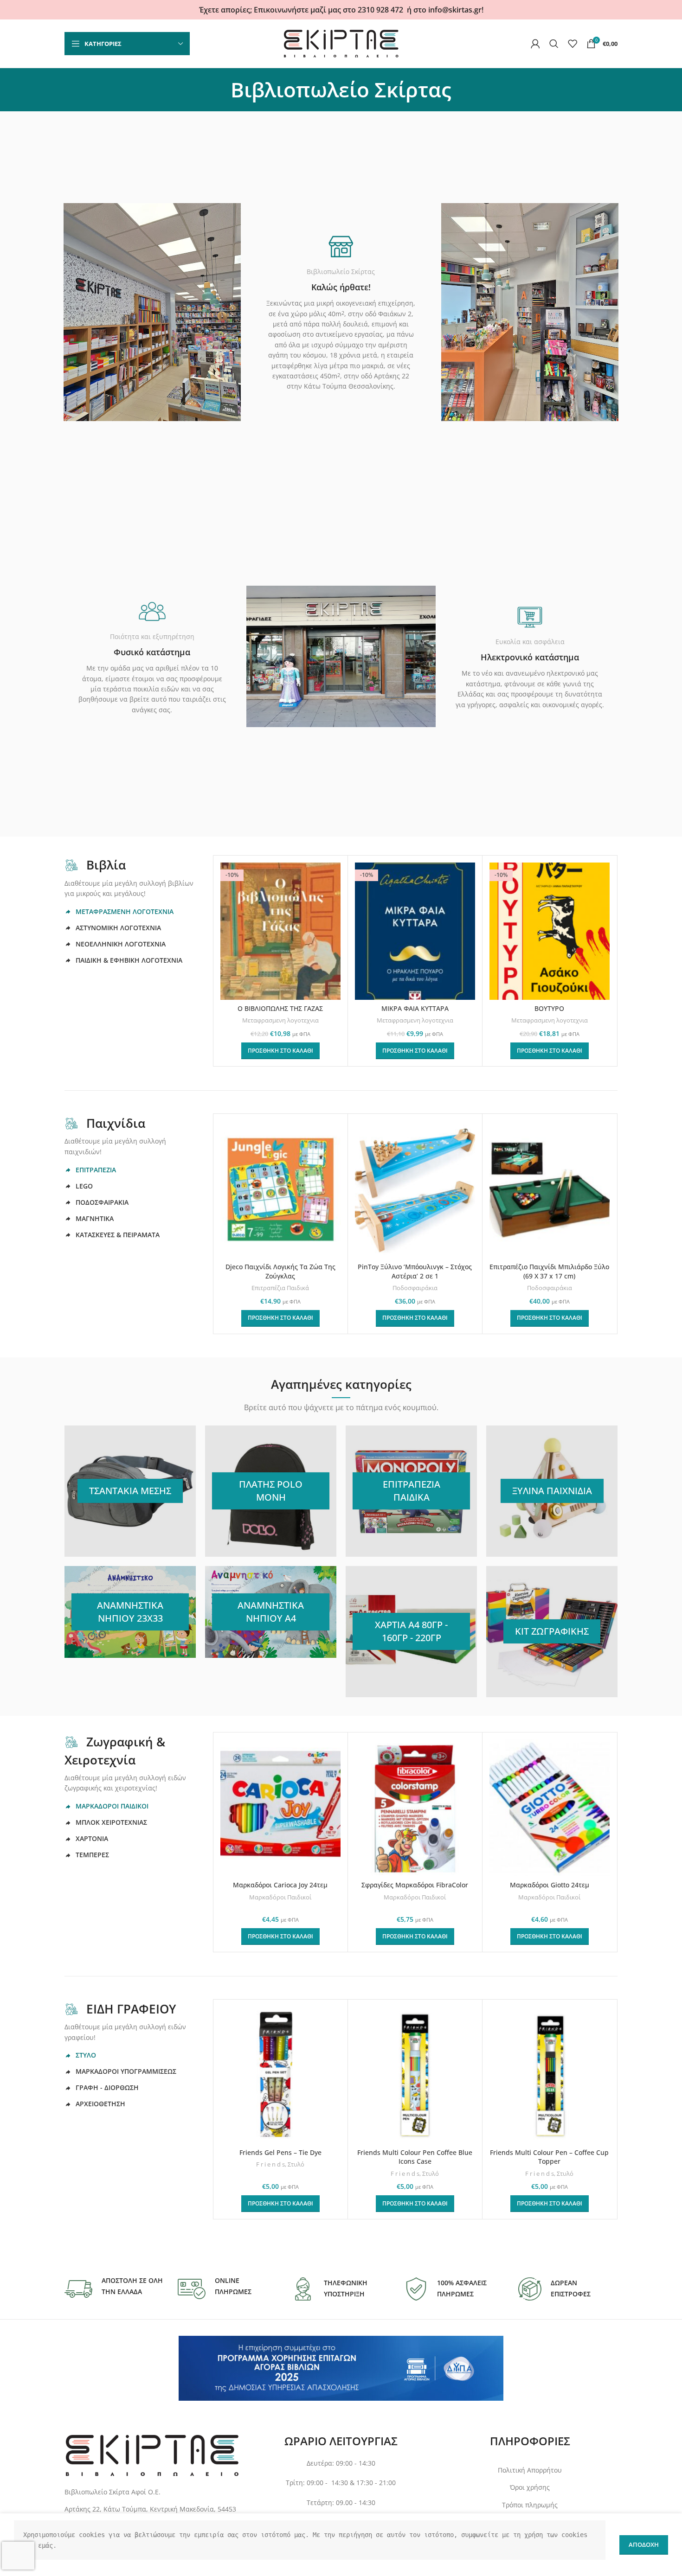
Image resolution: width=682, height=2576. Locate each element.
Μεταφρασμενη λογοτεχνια (280, 1020)
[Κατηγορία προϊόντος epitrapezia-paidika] (411, 1491)
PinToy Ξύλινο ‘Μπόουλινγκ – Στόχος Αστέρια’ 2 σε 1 (415, 1271)
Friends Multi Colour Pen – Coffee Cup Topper (549, 2157)
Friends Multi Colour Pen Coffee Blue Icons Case (415, 2157)
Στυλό (296, 2164)
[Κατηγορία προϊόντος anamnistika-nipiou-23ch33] (130, 1612)
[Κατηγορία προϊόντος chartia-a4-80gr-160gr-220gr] (411, 1632)
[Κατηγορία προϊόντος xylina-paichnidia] (552, 1491)
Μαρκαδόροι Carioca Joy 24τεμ (280, 1885)
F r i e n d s (270, 2164)
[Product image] (280, 1189)
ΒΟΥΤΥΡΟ (549, 1008)
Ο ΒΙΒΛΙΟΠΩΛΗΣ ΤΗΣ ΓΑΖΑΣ (280, 1008)
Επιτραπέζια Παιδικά (280, 1288)
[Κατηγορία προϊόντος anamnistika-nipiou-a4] (271, 1612)
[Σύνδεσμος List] (152, 2509)
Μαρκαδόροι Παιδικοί (280, 1897)
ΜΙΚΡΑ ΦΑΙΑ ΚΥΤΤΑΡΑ (415, 1008)
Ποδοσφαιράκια (415, 1288)
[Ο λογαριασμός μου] (535, 44)
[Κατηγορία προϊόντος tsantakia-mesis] (130, 1491)
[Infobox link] (114, 2289)
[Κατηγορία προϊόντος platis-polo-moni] (271, 1491)
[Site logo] (341, 43)
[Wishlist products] (573, 44)
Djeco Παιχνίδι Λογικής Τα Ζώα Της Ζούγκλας (280, 1271)
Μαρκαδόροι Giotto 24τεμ (550, 1885)
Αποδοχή (644, 2544)
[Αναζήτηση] (554, 44)
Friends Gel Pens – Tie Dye (280, 2152)
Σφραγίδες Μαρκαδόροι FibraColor (415, 1885)
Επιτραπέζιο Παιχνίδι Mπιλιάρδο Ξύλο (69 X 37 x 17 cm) (549, 1271)
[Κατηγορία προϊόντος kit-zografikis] (552, 1632)
